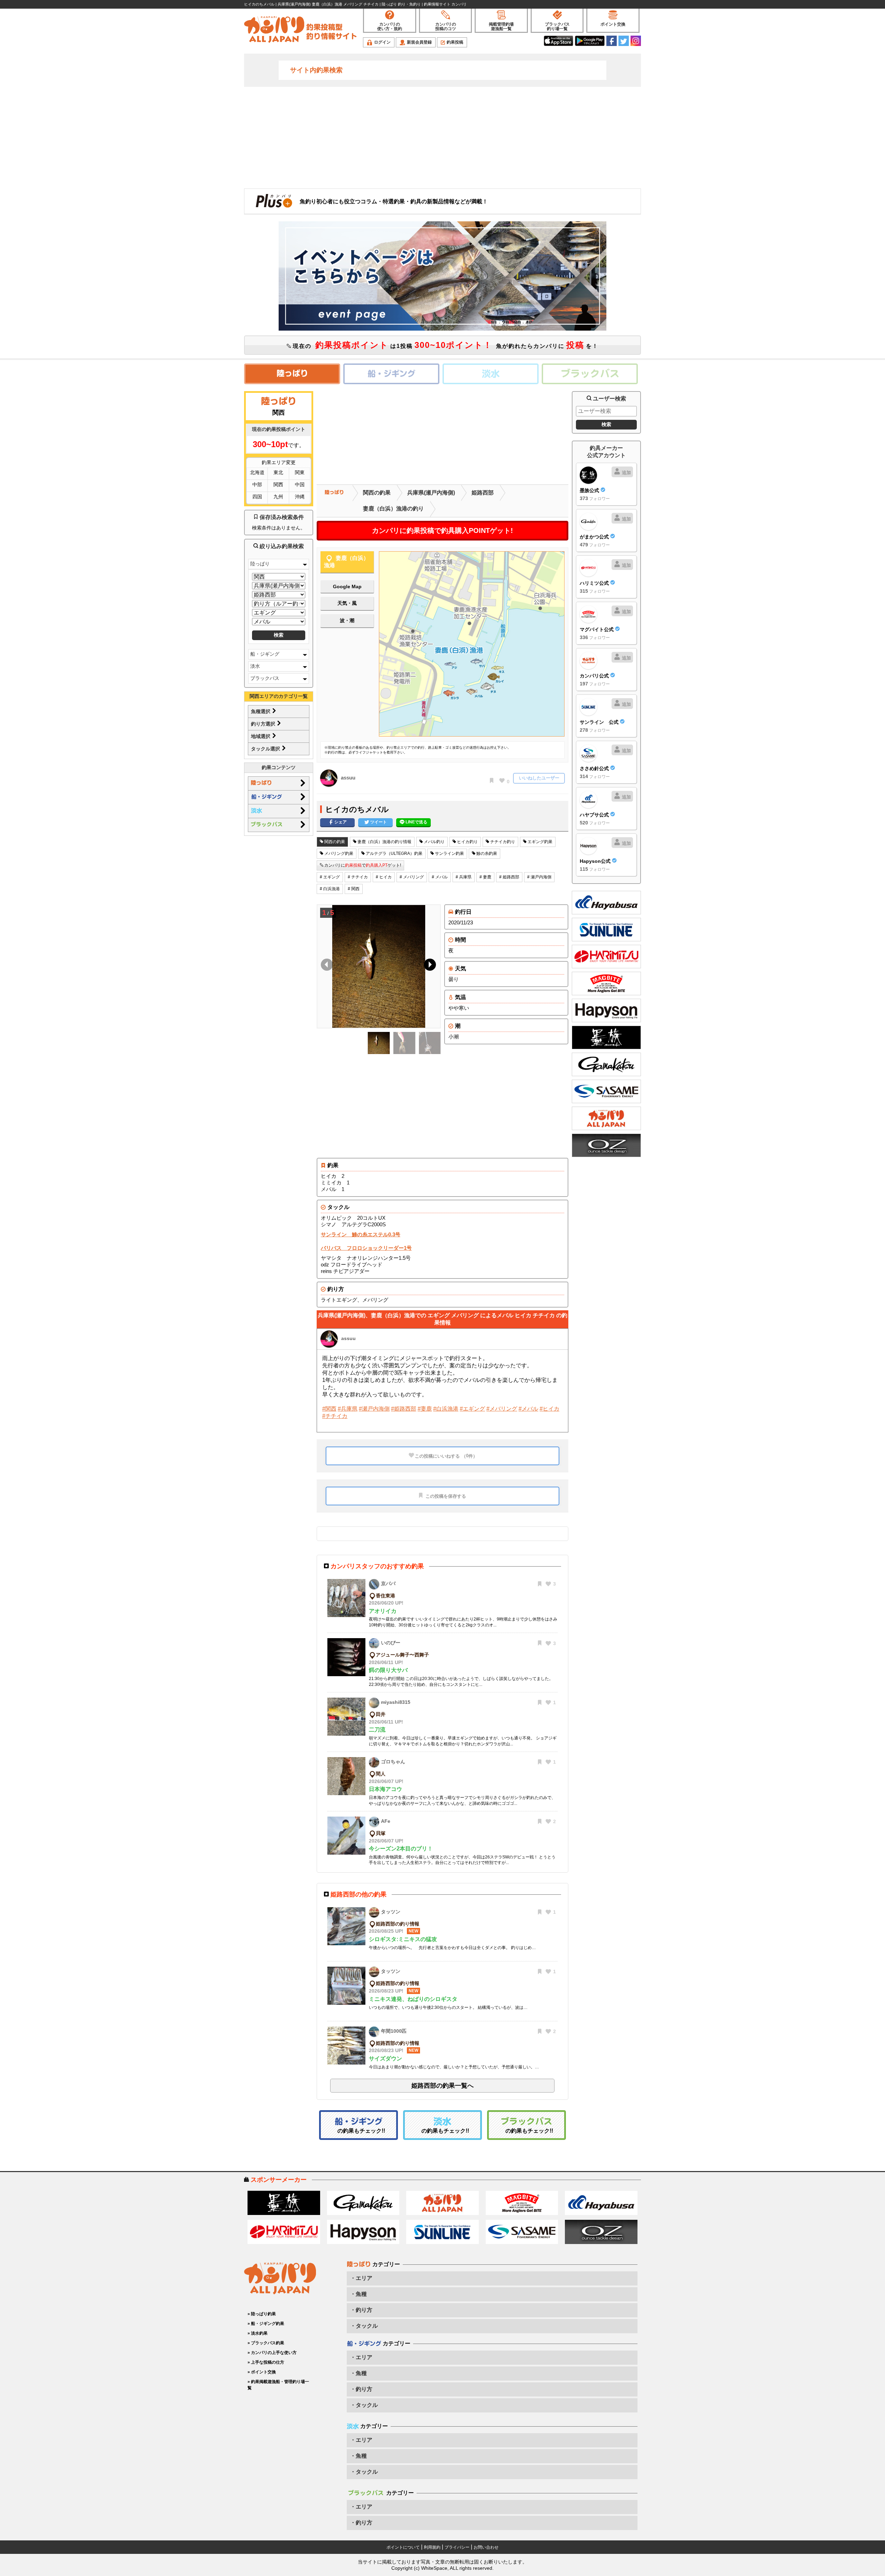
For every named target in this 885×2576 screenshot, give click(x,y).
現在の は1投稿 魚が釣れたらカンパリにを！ (445, 345)
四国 (257, 497)
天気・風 (347, 603)
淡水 (255, 666)
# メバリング (412, 877)
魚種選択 (261, 711)
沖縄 (300, 497)
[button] (428, 966)
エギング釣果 (539, 842)
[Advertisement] (442, 137)
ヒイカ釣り (467, 842)
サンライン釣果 (449, 853)
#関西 (329, 1409)
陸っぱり (260, 564)
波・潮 (347, 620)
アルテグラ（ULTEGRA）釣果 (394, 853)
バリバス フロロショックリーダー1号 (366, 1248)
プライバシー (457, 2547)
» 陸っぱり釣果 (262, 2314)
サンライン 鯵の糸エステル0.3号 (361, 1234)
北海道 (257, 472)
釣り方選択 (264, 724)
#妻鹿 (425, 1409)
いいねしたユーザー (539, 778)
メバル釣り (434, 842)
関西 (278, 484)
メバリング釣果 (338, 853)
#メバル (528, 1409)
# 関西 (354, 889)
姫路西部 (483, 493)
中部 (257, 484)
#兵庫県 (348, 1409)
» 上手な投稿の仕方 (266, 2362)
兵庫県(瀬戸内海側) (431, 493)
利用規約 (432, 2547)
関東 (300, 472)
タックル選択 (266, 749)
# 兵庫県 (464, 877)
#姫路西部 (404, 1409)
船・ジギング (265, 654)
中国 (300, 484)
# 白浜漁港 (330, 889)
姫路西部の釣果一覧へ (442, 2086)
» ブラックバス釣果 (266, 2343)
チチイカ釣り (502, 842)
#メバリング (502, 1409)
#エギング (472, 1409)
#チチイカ (335, 1416)
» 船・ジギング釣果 (266, 2324)
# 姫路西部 (509, 877)
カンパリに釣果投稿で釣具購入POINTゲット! (442, 530)
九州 (278, 497)
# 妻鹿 (485, 877)
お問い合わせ (486, 2547)
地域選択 (261, 736)
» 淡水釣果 (258, 2333)
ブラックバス (265, 678)
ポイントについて (403, 2547)
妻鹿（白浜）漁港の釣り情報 (384, 842)
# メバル (440, 877)
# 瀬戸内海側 (539, 877)
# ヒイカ (384, 877)
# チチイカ (358, 877)
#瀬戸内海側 (374, 1409)
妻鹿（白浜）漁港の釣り (393, 509)
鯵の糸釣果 (486, 853)
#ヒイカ (549, 1409)
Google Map (347, 587)
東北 (278, 472)
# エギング (330, 877)
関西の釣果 (377, 493)
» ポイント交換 (262, 2372)
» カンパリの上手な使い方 (272, 2353)
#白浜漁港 (446, 1409)
